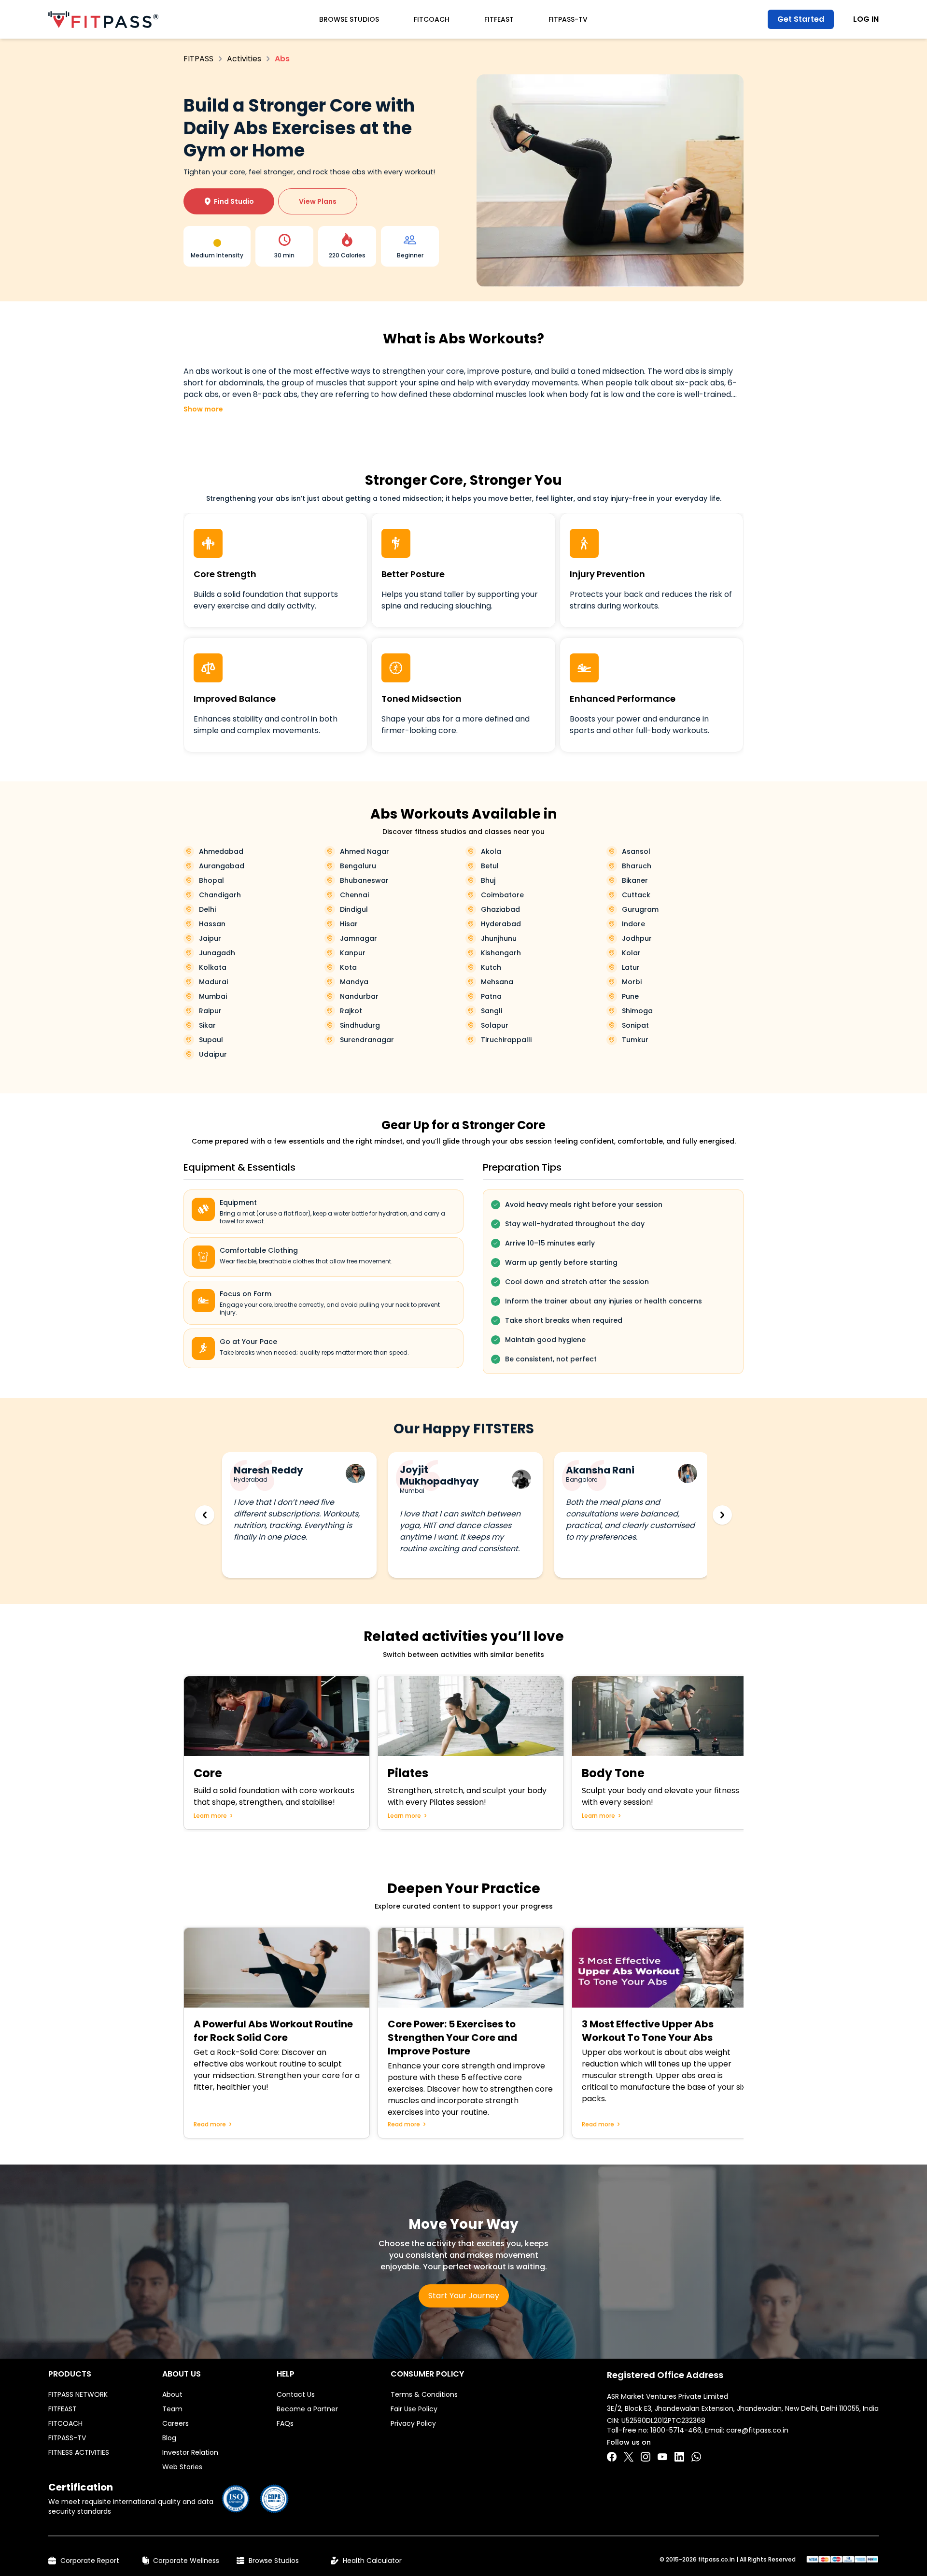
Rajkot (351, 1011)
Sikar (207, 1025)
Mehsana (497, 982)
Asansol (636, 851)
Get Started (801, 19)
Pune (630, 996)
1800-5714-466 (676, 2430)
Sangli (492, 1011)
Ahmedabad (221, 851)
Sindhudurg (360, 1025)
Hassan (212, 924)
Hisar (349, 924)
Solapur (495, 1025)
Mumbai (213, 996)
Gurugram (640, 909)
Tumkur (635, 1040)
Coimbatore (502, 895)
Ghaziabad (500, 909)
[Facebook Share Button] (612, 2457)
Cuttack (636, 895)
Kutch (491, 967)
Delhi (207, 909)
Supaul (211, 1040)
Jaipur (210, 938)
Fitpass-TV (568, 19)
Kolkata (213, 967)
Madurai (213, 982)
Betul (490, 866)
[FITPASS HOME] (103, 20)
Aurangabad (222, 866)
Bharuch (637, 866)
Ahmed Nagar (365, 851)
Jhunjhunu (499, 938)
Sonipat (635, 1025)
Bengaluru (358, 866)
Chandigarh (220, 895)
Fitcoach (432, 19)
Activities (244, 59)
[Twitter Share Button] (629, 2457)
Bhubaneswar (364, 880)
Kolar (631, 953)
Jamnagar (358, 938)
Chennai (354, 895)
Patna (491, 996)
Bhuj (488, 880)
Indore (633, 924)
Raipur (210, 1011)
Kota (348, 967)
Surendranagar (367, 1040)
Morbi (632, 982)
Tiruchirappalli (506, 1040)
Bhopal (211, 880)
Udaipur (213, 1054)
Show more (203, 409)
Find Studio (229, 201)
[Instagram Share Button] (646, 2457)
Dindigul (354, 909)
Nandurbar (359, 996)
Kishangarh (501, 953)
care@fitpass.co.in (757, 2430)
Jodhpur (637, 938)
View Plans (318, 201)
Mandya (354, 982)
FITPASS (198, 59)
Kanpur (353, 953)
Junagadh (217, 953)
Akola (491, 851)
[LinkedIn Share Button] (679, 2457)
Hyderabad (501, 924)
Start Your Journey (464, 2296)
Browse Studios (349, 19)
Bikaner (635, 880)
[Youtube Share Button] (662, 2457)
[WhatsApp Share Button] (696, 2457)
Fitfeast (499, 19)
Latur (631, 967)
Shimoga (637, 1011)
